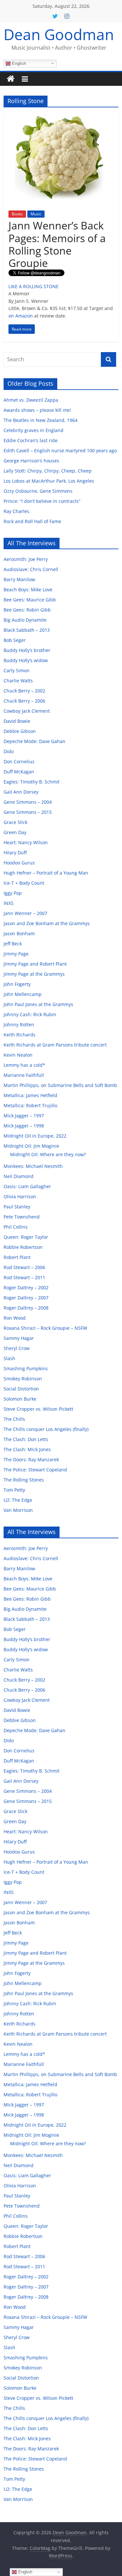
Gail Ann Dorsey (21, 792)
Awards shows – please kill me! (37, 410)
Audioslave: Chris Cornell (31, 569)
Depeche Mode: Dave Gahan (34, 741)
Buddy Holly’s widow (26, 660)
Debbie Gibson (20, 731)
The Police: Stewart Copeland (35, 1470)
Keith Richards (20, 1035)
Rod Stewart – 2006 (24, 1267)
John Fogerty (17, 984)
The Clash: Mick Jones (27, 1449)
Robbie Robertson (23, 1247)
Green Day (15, 832)
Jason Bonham (19, 933)
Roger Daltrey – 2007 (26, 1298)
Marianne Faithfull (24, 1075)
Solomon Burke (20, 1399)
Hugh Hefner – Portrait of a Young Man (46, 873)
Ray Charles (16, 511)
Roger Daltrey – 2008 (26, 1308)
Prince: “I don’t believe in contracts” (42, 501)
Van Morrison (18, 1510)
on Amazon (21, 316)
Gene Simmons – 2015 (28, 812)
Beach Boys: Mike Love (28, 590)
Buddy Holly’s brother (27, 650)
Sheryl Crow (17, 1348)
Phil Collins (16, 1227)
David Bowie (17, 721)
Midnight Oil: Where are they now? (48, 1154)
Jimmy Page (16, 954)
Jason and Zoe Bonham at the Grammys (47, 923)
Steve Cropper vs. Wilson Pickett (38, 1409)
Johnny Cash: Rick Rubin (30, 1014)
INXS (9, 903)
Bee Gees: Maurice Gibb (30, 600)
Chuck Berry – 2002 (24, 691)
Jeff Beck (13, 944)
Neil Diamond (19, 1176)
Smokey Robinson (23, 1379)
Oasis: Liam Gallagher (27, 1186)
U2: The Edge (18, 1500)
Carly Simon (17, 670)
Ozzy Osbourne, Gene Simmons (38, 491)
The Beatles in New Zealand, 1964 (41, 420)
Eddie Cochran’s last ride (31, 440)
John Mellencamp (23, 994)
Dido (9, 751)
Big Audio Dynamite (25, 620)
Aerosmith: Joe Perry (26, 559)
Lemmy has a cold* (24, 1065)
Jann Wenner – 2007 (25, 913)
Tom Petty (14, 1490)
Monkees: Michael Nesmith (33, 1166)
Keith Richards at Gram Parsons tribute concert (55, 1045)
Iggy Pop (13, 893)
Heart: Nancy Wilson (26, 842)
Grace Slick (15, 822)
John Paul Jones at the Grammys (38, 1004)
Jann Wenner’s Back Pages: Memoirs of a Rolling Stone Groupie (57, 244)
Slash (9, 1358)
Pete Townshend (22, 1217)
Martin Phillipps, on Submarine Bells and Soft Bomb (60, 1085)
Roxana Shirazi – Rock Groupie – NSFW (45, 1328)
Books (17, 214)
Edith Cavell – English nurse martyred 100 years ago (60, 450)
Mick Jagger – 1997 (24, 1116)
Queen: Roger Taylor (26, 1237)
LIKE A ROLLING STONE (34, 286)
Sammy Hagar (19, 1338)
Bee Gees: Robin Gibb (27, 610)
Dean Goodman (59, 34)
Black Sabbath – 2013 (27, 630)
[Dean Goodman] (11, 79)
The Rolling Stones (24, 1480)
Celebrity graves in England (34, 430)
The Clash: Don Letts (26, 1439)
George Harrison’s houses (31, 461)
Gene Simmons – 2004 (28, 802)
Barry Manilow (19, 579)
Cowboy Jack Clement (27, 711)
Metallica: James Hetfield (30, 1095)
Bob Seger (15, 640)
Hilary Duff (15, 853)
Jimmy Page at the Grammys (34, 974)
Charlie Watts (18, 681)
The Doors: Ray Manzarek (31, 1459)
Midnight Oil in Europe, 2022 (35, 1136)
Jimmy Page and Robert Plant (35, 964)
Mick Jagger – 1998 (24, 1126)
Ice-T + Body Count (24, 883)
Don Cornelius (19, 761)
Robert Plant (17, 1257)
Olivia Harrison (20, 1196)
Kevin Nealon (18, 1055)
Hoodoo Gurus (19, 863)
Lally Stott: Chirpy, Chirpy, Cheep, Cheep (48, 471)
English (18, 63)
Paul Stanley (17, 1207)
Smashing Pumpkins (26, 1368)
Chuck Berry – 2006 (24, 701)
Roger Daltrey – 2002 (26, 1288)
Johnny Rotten (19, 1024)
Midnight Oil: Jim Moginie (31, 1146)
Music (36, 214)
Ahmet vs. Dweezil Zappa (31, 400)
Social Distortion (21, 1389)
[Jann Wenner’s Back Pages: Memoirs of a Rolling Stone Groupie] (61, 116)
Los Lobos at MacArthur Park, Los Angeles (49, 481)
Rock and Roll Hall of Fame (32, 521)
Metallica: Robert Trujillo (30, 1105)
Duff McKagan (19, 772)
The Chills (14, 1419)
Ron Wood (15, 1318)
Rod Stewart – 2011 (24, 1277)
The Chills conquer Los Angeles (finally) (46, 1429)
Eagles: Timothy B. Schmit (32, 782)
